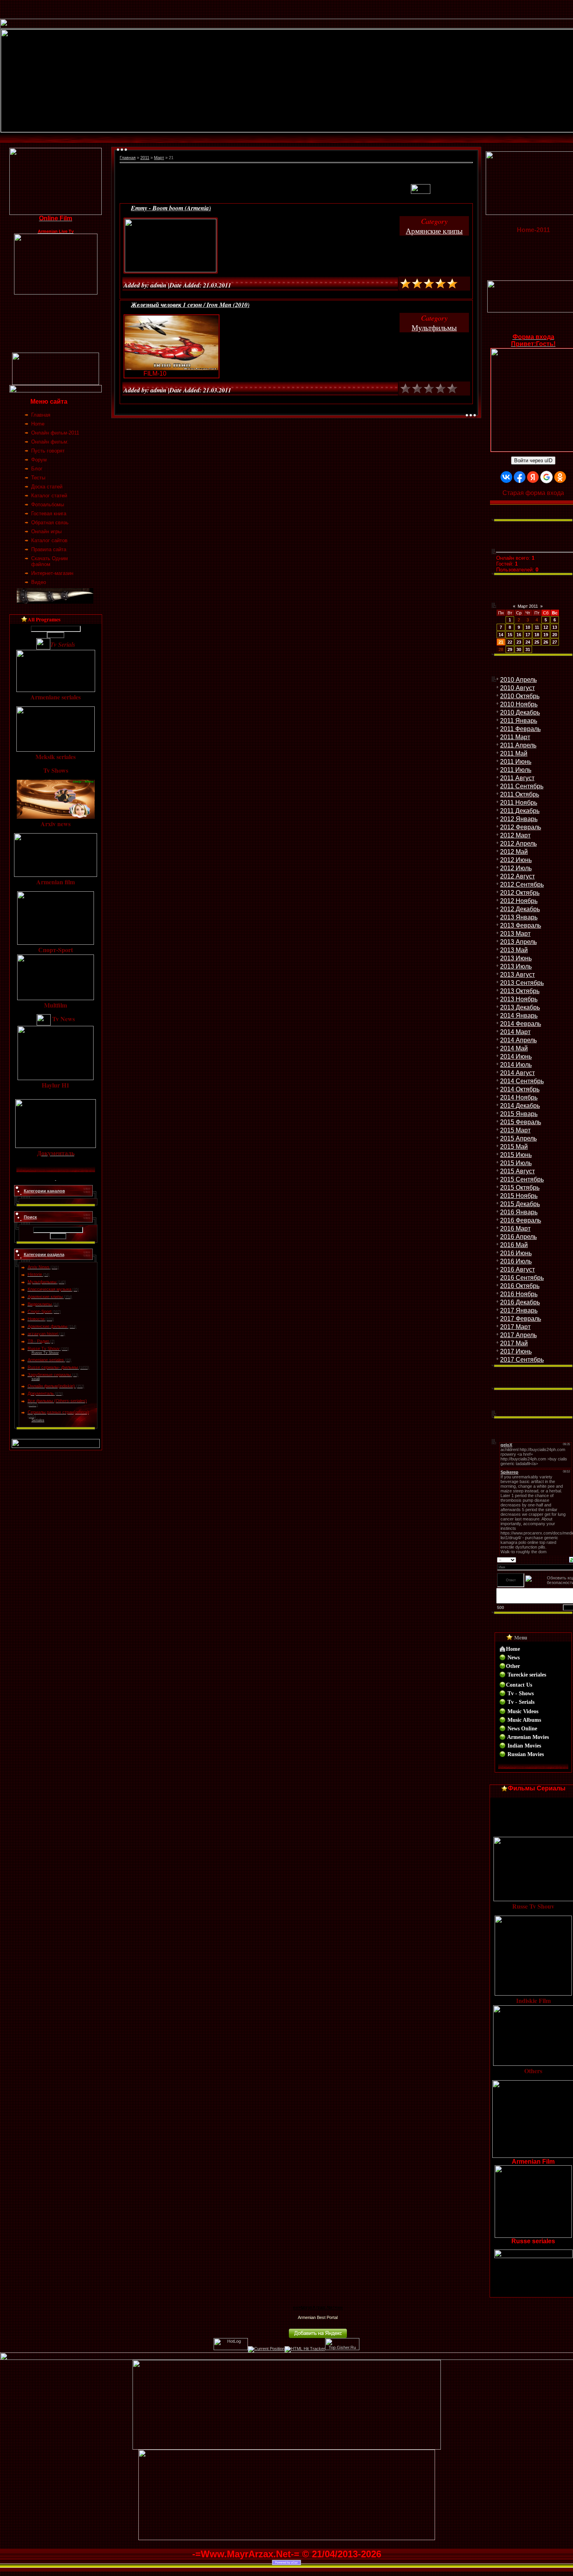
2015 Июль (516, 1163)
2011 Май (514, 753)
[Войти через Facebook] (520, 477)
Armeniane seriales (46, 1360)
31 (528, 649)
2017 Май (514, 1343)
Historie (35, 1274)
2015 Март (515, 1130)
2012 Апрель (518, 844)
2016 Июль (516, 1261)
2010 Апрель (518, 680)
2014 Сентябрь (522, 1081)
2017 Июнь (516, 1351)
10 (528, 627)
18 (537, 635)
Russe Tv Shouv (44, 1348)
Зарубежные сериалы (49, 1375)
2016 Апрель (518, 1237)
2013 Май (514, 950)
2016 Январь (519, 1212)
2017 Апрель (518, 1335)
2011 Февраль (520, 729)
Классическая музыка (50, 1289)
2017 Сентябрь (522, 1360)
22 (510, 642)
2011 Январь (519, 721)
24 (528, 642)
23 (519, 642)
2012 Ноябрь (519, 901)
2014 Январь (519, 1016)
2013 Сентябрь (522, 983)
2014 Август (517, 1073)
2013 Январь (519, 917)
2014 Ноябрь (519, 1097)
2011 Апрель (518, 745)
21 (501, 642)
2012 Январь (519, 819)
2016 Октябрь (520, 1286)
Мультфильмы (42, 1282)
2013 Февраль (521, 925)
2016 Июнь (516, 1253)
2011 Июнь (516, 762)
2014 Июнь (516, 1056)
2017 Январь (519, 1310)
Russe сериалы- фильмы (53, 1367)
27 (555, 642)
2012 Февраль (521, 827)
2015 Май (514, 1147)
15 (510, 635)
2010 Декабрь (520, 712)
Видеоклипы (40, 1304)
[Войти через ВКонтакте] (506, 477)
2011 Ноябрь (519, 803)
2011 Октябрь (520, 794)
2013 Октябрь (520, 991)
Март (159, 158)
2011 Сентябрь (522, 786)
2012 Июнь (516, 860)
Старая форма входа (533, 493)
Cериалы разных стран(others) (58, 1412)
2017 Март (515, 1327)
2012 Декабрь (520, 909)
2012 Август (517, 876)
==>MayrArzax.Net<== (318, 2308)
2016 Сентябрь (522, 1278)
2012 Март (515, 835)
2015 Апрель (518, 1138)
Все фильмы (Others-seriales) (57, 1401)
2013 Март (515, 934)
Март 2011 (528, 606)
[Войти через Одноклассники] (560, 477)
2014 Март (515, 1032)
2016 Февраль (521, 1220)
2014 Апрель (518, 1040)
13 (555, 627)
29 (510, 649)
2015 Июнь (516, 1155)
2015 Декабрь (520, 1204)
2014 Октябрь (520, 1089)
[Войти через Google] (546, 477)
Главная (128, 158)
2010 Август (517, 688)
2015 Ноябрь (519, 1196)
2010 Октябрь (520, 696)
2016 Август (517, 1269)
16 (519, 635)
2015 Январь (519, 1114)
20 (555, 635)
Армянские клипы (45, 1297)
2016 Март (515, 1229)
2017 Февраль (521, 1319)
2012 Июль (516, 868)
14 (501, 635)
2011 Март (515, 737)
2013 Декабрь (520, 1007)
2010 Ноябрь (519, 704)
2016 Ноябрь (519, 1294)
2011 (145, 158)
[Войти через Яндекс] (533, 477)
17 (528, 635)
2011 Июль (516, 770)
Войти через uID (533, 460)
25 (537, 642)
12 (546, 627)
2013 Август (517, 975)
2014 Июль (516, 1065)
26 (546, 642)
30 (519, 649)
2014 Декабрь (520, 1106)
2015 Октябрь (520, 1188)
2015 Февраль (521, 1122)
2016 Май (514, 1245)
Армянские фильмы (48, 1326)
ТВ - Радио (38, 1341)
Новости (36, 1319)
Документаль (41, 1393)
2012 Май (514, 852)
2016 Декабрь (520, 1302)
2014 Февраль (521, 1024)
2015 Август (517, 1171)
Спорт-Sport (40, 1311)
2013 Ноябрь (519, 999)
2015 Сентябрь (522, 1179)
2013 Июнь (516, 958)
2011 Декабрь (520, 811)
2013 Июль (516, 966)
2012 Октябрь (520, 893)
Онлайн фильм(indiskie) (51, 1386)
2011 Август (517, 778)
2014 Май (514, 1048)
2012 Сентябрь (522, 884)
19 (546, 635)
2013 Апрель (518, 942)
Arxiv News (39, 1267)
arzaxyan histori (43, 1334)
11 (537, 627)
